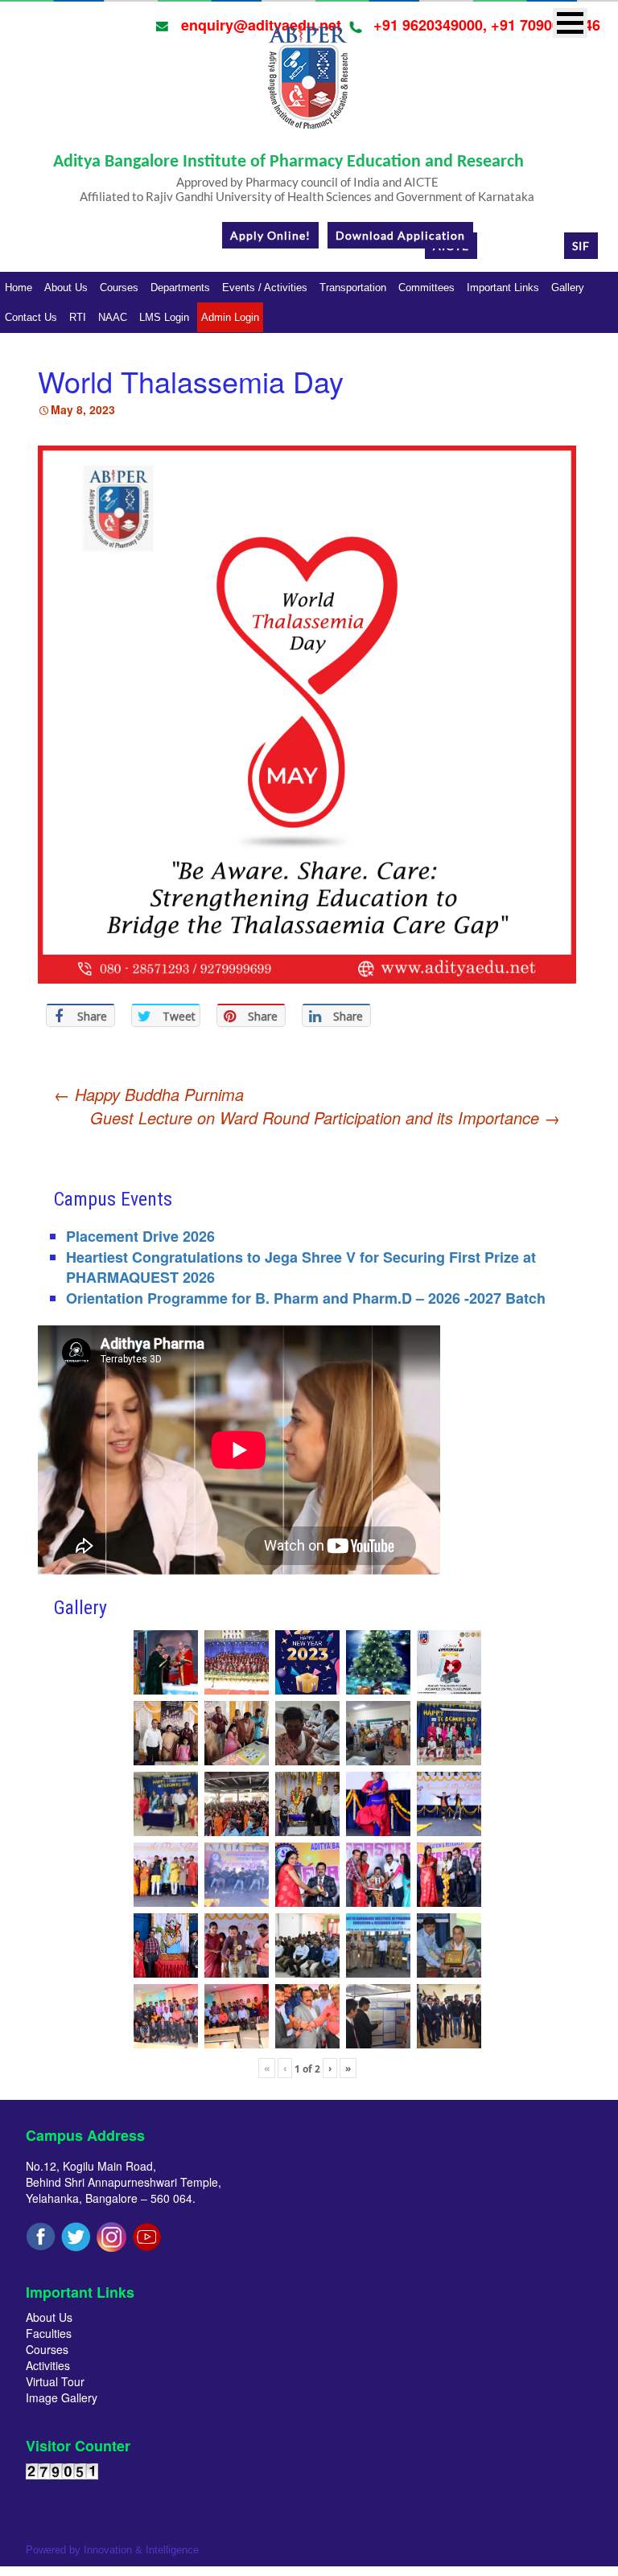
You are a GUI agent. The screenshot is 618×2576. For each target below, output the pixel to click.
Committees (426, 288)
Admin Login (230, 317)
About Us (66, 288)
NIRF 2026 (521, 246)
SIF (581, 246)
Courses (119, 288)
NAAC (113, 317)
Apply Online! (270, 235)
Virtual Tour (55, 2381)
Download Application (400, 235)
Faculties (49, 2333)
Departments (180, 288)
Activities (48, 2365)
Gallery (568, 288)
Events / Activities (265, 288)
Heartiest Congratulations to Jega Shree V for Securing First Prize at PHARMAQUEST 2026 (301, 1267)
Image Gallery (62, 2397)
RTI (78, 317)
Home (19, 288)
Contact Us (31, 317)
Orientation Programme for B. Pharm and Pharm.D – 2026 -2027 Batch (306, 1298)
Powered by (112, 2550)
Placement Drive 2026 (140, 1236)
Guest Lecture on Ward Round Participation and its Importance (325, 1118)
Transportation (353, 288)
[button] (570, 23)
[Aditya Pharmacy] (307, 83)
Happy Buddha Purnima (149, 1094)
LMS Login (164, 317)
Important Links (503, 288)
